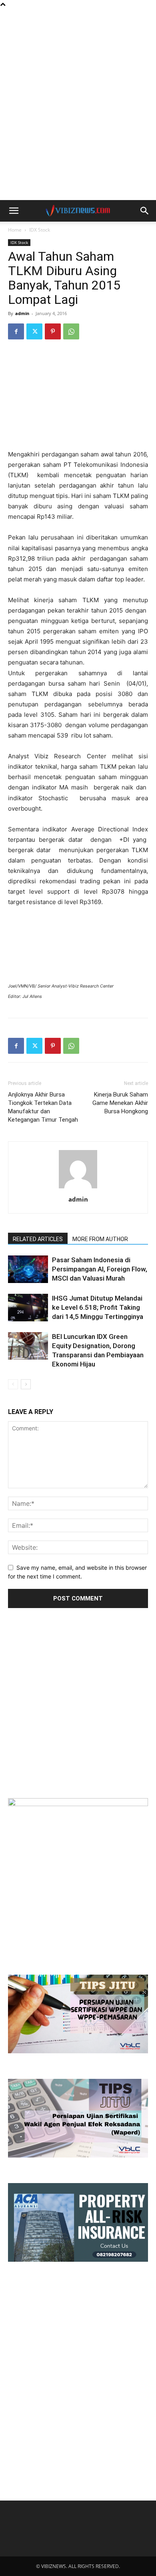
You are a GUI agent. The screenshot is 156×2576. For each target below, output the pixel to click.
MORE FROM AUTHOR (100, 1239)
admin (22, 313)
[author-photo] (78, 1188)
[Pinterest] (53, 331)
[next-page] (26, 1384)
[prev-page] (13, 1384)
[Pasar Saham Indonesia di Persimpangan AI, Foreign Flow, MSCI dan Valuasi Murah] (28, 1269)
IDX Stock (40, 230)
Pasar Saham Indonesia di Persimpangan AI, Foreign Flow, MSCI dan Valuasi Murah (100, 1269)
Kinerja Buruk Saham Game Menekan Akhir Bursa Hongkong (120, 1103)
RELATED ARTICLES (38, 1239)
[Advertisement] (78, 22)
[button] (14, 211)
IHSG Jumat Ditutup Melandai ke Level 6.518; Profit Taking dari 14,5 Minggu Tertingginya (98, 1307)
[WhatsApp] (71, 331)
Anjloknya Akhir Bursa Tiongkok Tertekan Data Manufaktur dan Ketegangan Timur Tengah (43, 1107)
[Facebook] (16, 331)
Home (15, 230)
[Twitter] (34, 331)
